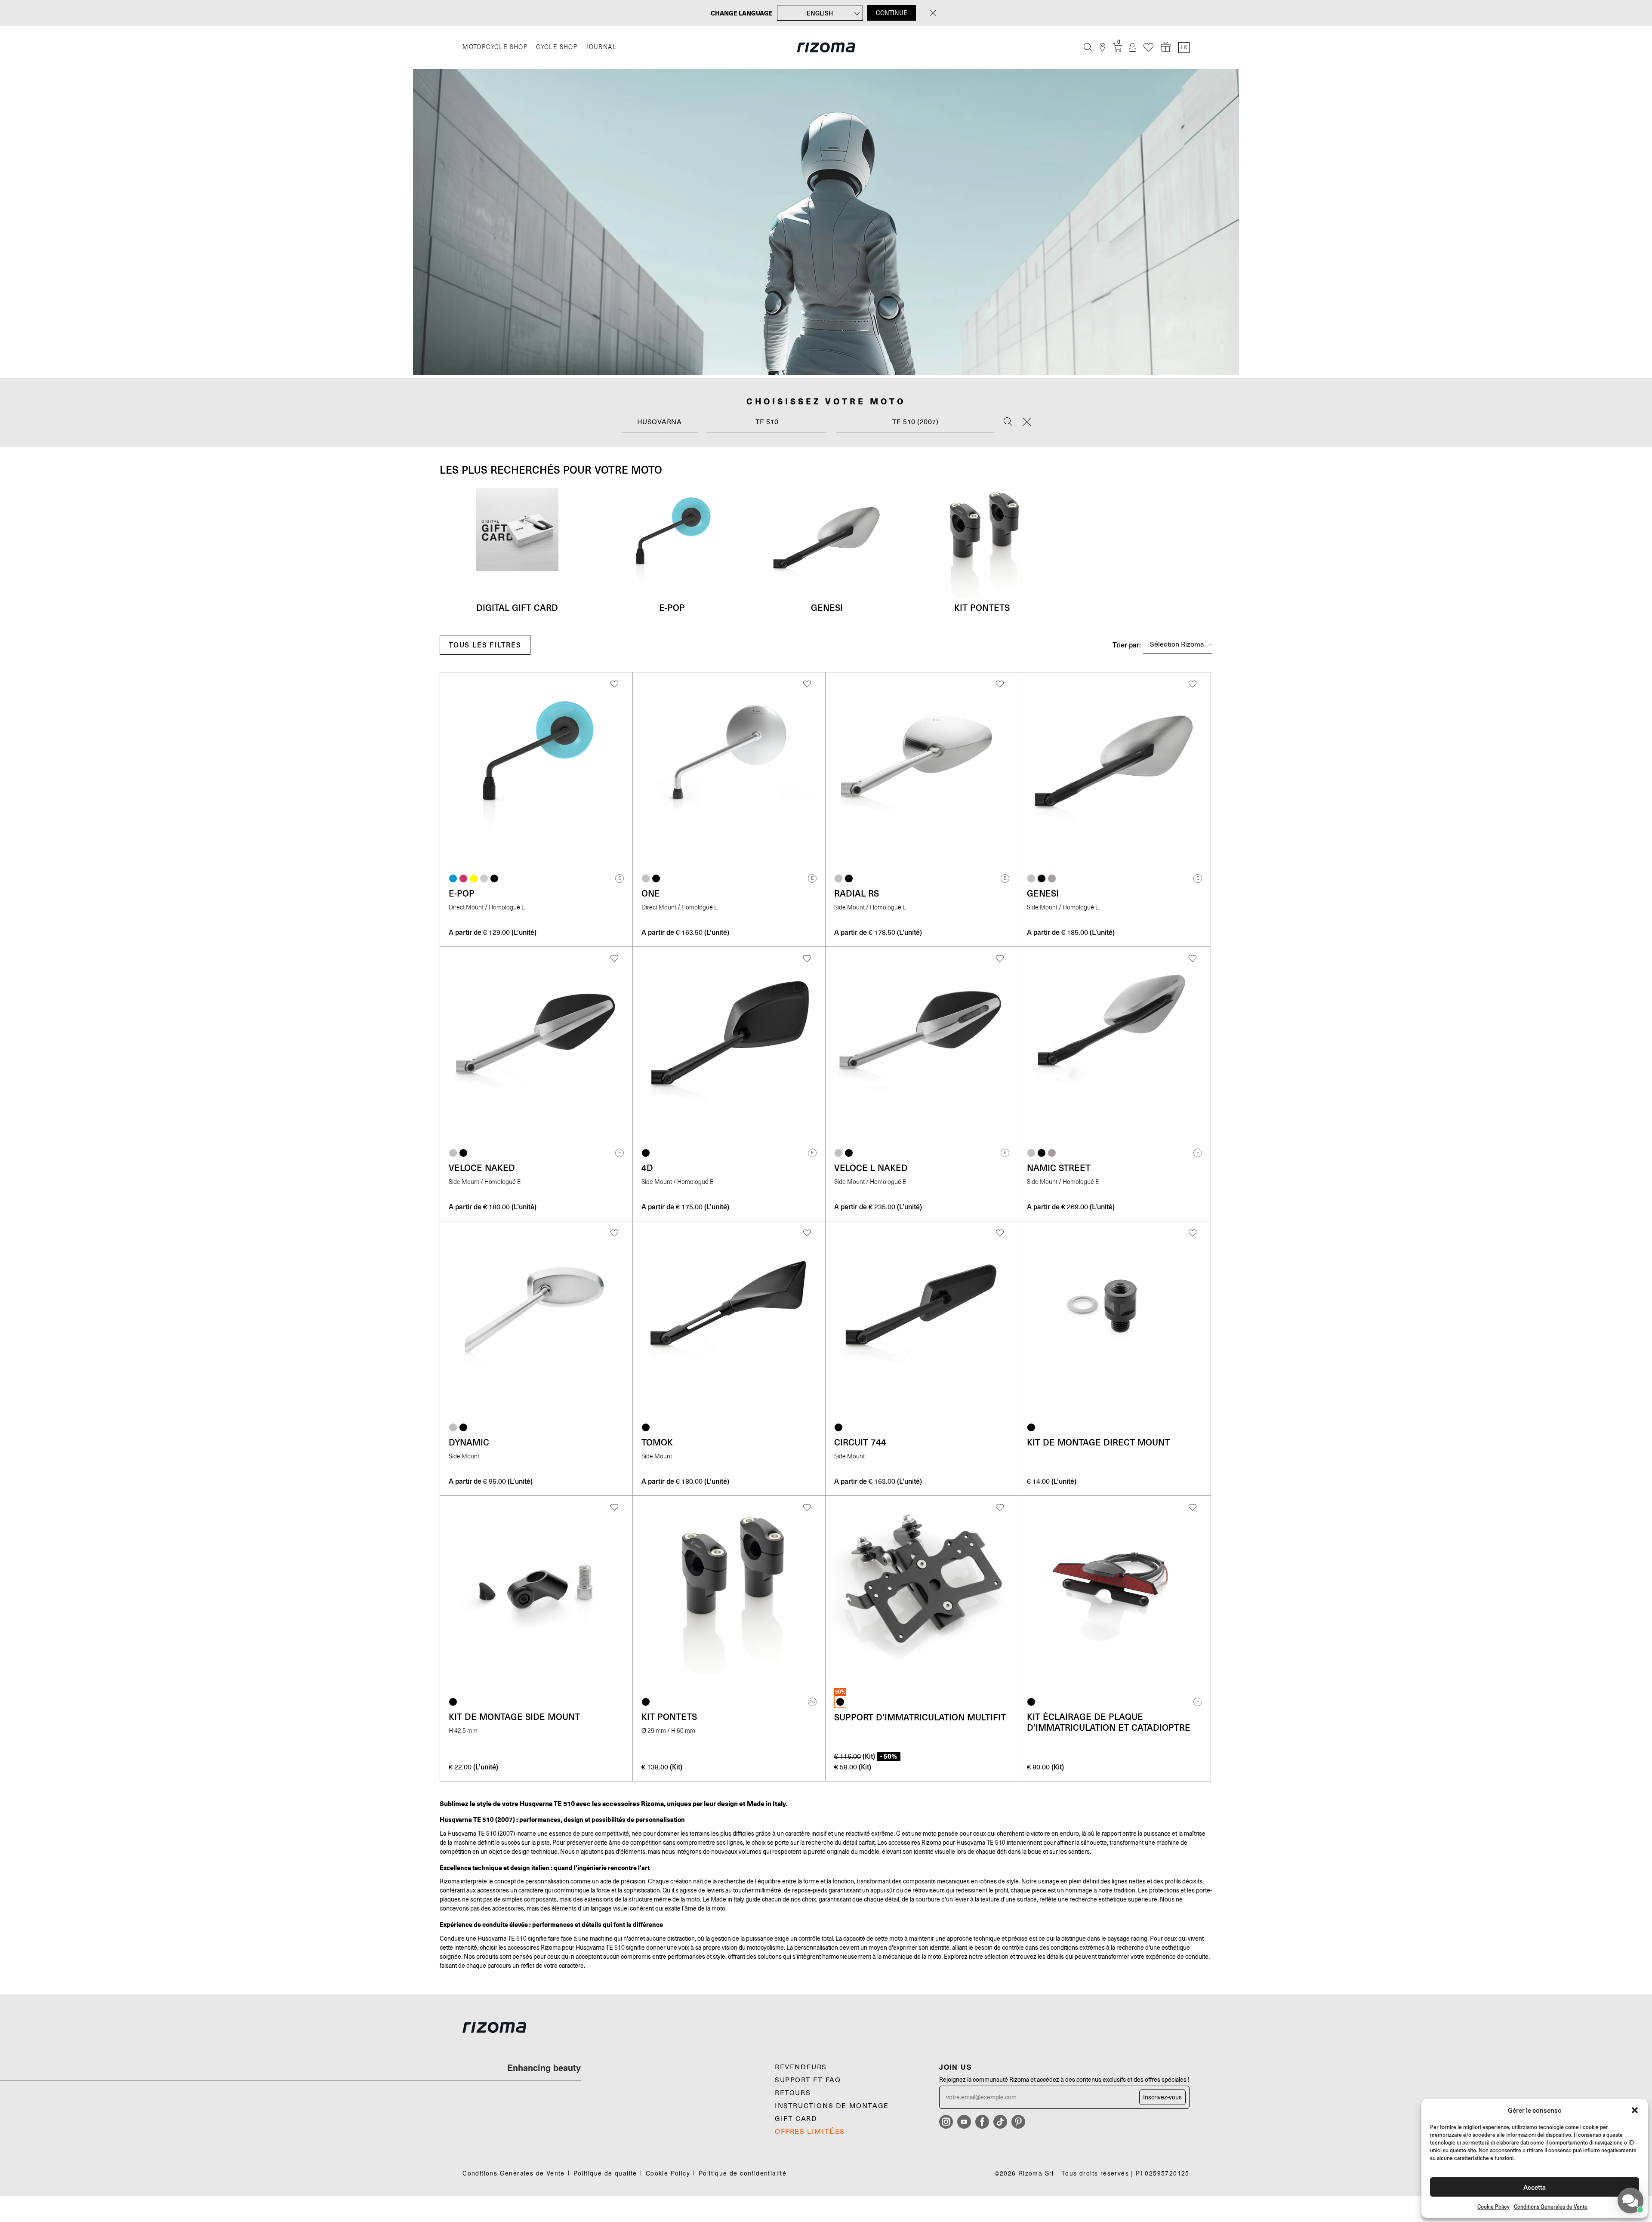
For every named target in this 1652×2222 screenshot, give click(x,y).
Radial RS (857, 893)
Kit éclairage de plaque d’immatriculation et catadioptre (1109, 1722)
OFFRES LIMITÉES (810, 2132)
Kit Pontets (982, 607)
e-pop (672, 607)
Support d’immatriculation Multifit (920, 1717)
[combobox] (660, 422)
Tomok (657, 1442)
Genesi (827, 607)
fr (1184, 47)
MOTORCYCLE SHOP (495, 47)
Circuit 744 (860, 1442)
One (651, 893)
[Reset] (1027, 422)
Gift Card (796, 2119)
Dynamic (469, 1442)
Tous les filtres (485, 645)
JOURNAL (601, 47)
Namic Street (1059, 1168)
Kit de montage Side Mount (514, 1717)
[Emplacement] (1102, 48)
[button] (1635, 2110)
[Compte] (1133, 48)
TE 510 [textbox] (767, 422)
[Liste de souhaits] (1148, 48)
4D (647, 1168)
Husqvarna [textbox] (660, 422)
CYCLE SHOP (557, 47)
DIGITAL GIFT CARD (517, 607)
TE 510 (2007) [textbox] (915, 422)
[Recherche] (1088, 47)
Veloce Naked (482, 1168)
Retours (793, 2093)
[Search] (1008, 422)
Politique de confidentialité (743, 2173)
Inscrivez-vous (1162, 2097)
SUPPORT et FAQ (808, 2080)
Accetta (1535, 2187)
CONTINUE (892, 13)
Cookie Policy (1493, 2207)
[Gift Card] (1166, 47)
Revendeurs (801, 2067)
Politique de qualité (605, 2173)
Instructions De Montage (832, 2106)
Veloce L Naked (871, 1168)
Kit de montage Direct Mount (1098, 1442)
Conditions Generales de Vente (1551, 2207)
